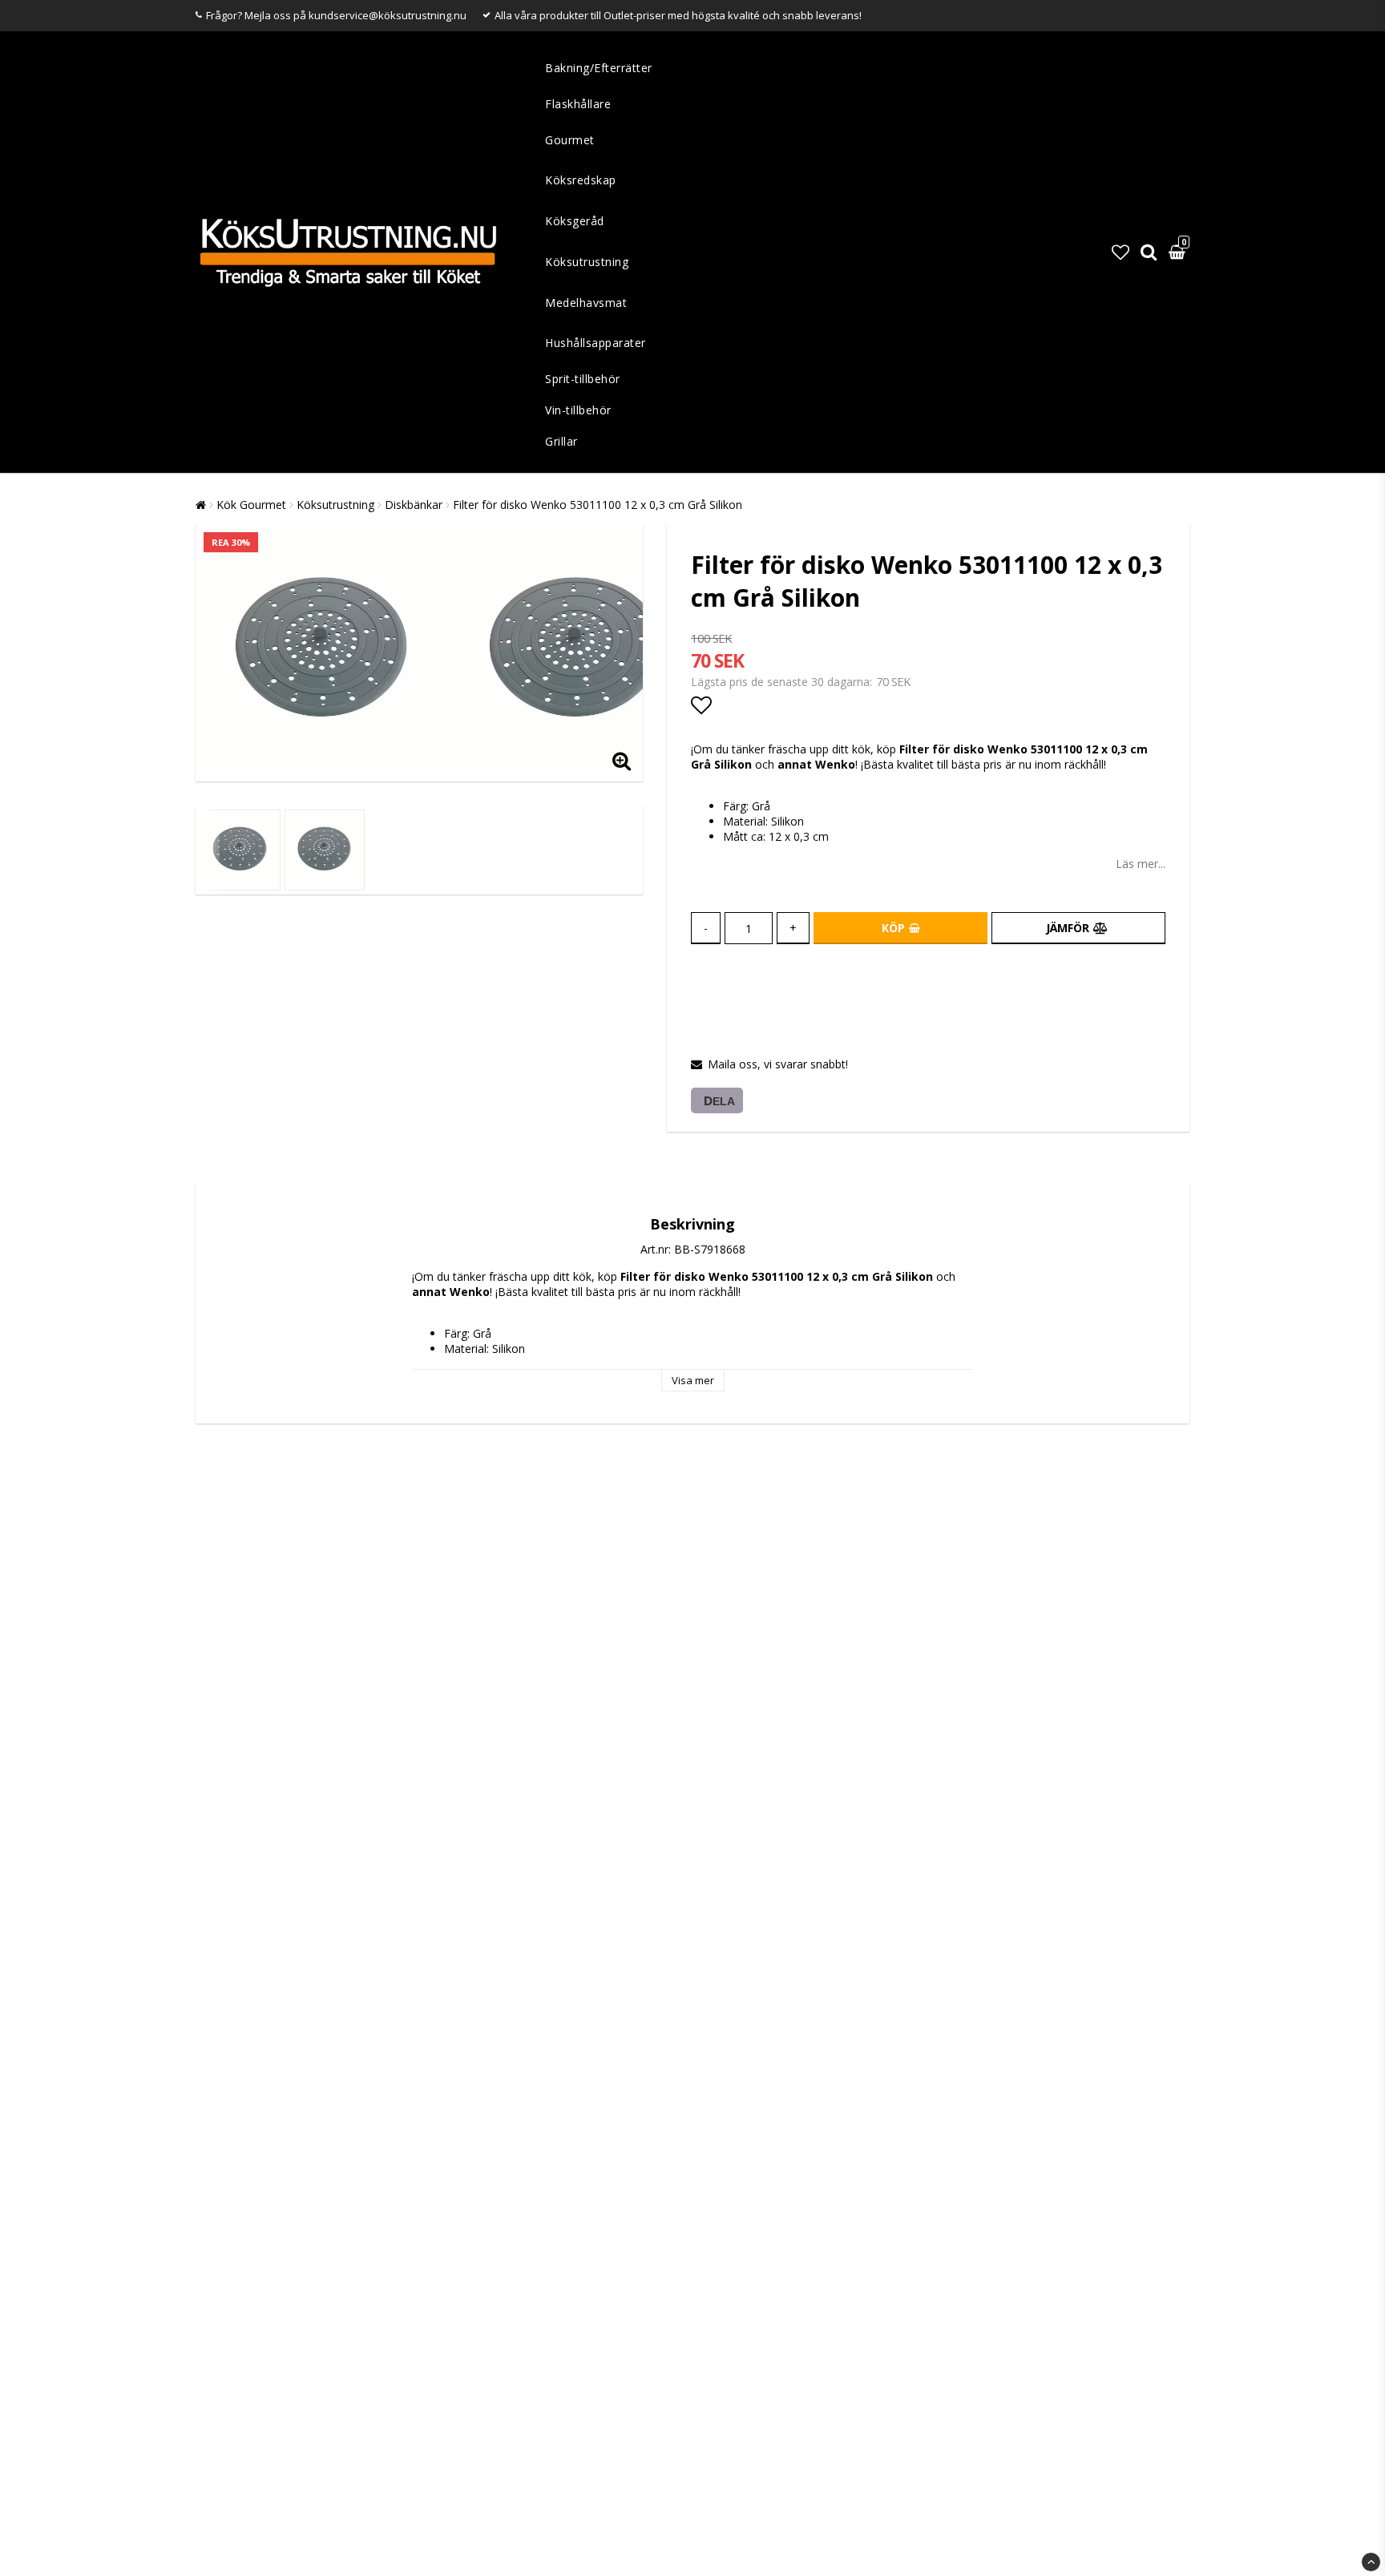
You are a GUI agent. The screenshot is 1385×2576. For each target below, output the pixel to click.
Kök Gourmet (251, 505)
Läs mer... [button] (1141, 864)
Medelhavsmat (586, 303)
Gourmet (570, 140)
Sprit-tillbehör (583, 379)
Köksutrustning (587, 262)
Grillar (561, 441)
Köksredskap (581, 180)
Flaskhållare (578, 104)
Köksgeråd (575, 221)
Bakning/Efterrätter (599, 68)
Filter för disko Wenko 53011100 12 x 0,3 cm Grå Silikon (598, 505)
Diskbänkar (414, 505)
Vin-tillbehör (578, 410)
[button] (1121, 252)
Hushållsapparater (596, 343)
